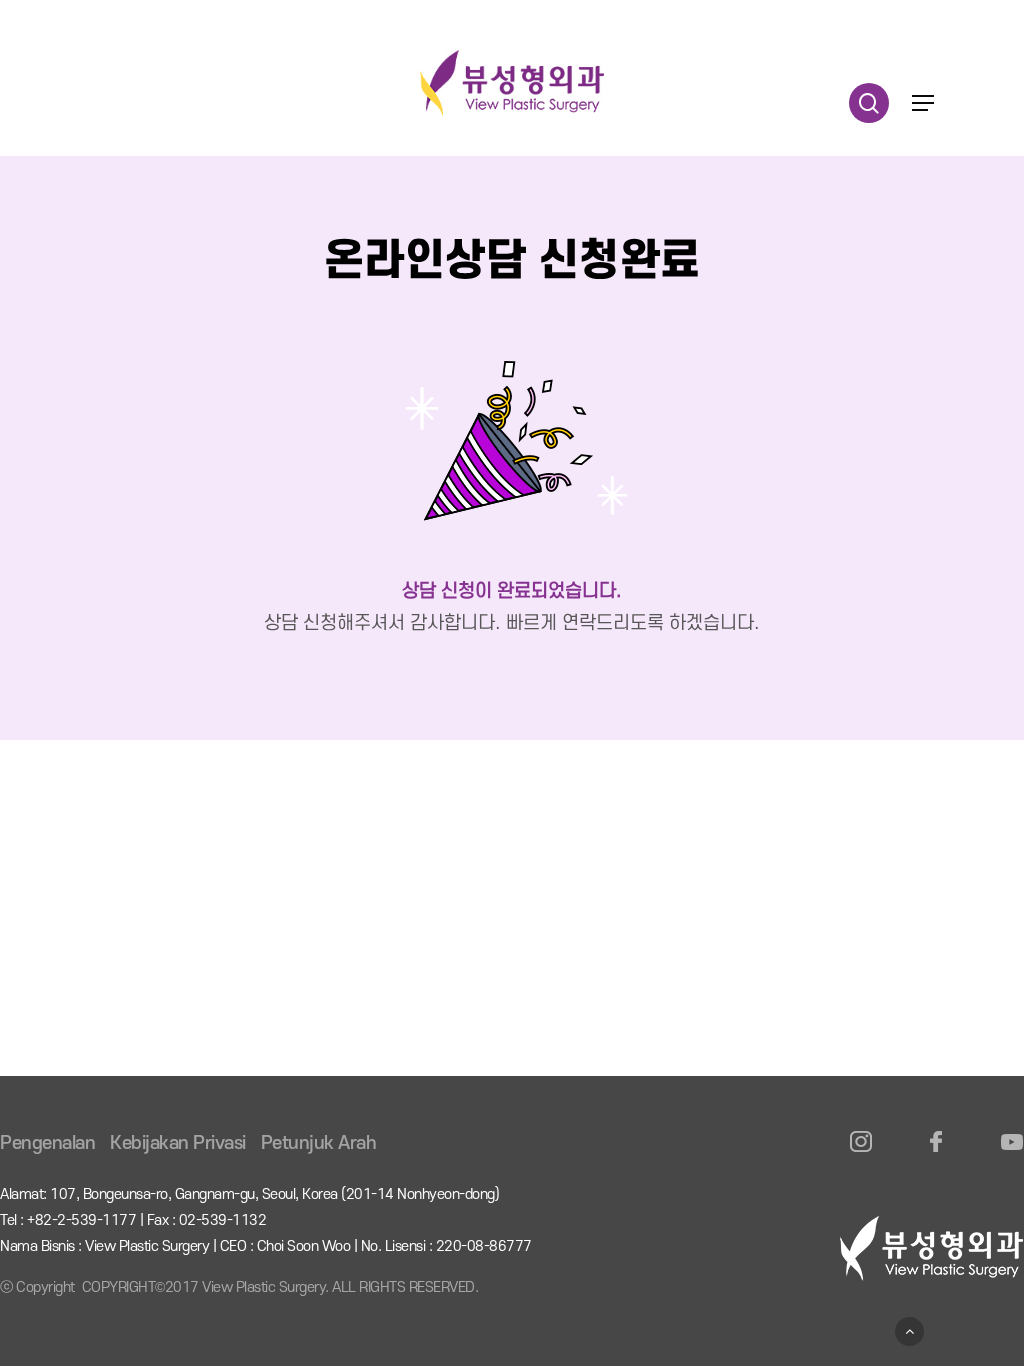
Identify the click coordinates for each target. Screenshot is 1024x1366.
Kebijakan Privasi (178, 1143)
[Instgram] (861, 1153)
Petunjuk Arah (319, 1143)
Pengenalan (47, 1143)
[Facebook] (936, 1153)
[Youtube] (1011, 1153)
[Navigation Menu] (923, 103)
